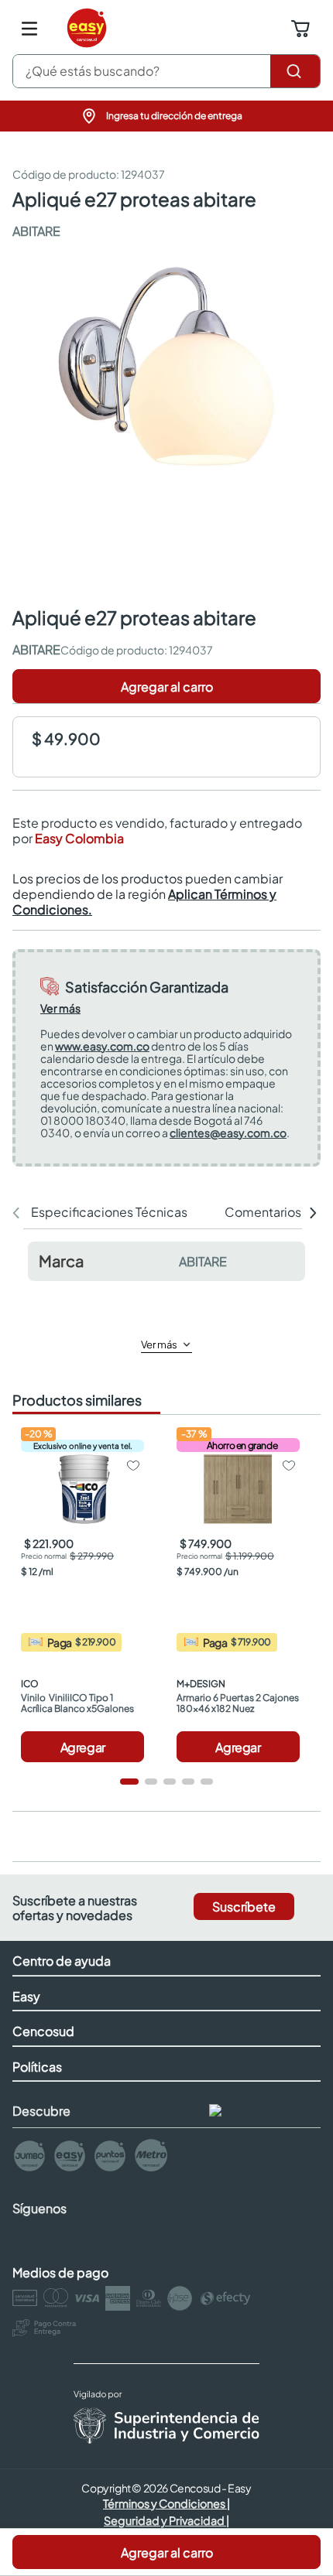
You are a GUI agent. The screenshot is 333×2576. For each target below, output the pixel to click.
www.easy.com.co (102, 1046)
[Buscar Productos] (295, 71)
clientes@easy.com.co (228, 1133)
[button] (166, 116)
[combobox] (166, 71)
